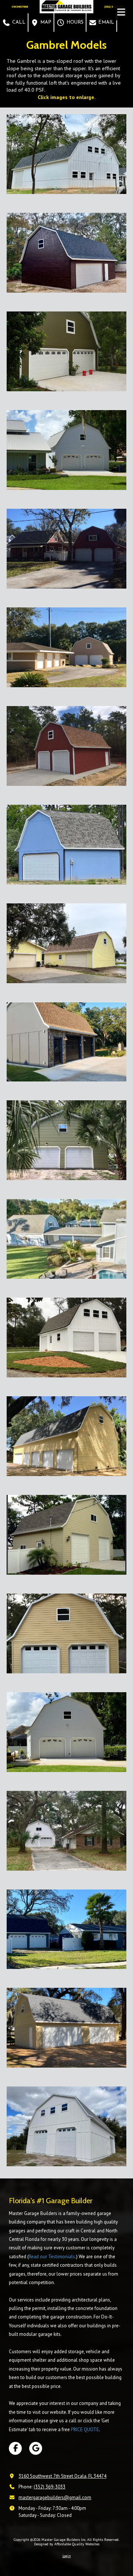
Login (67, 2556)
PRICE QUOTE (85, 2430)
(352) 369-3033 (50, 2487)
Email (105, 22)
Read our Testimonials (52, 2257)
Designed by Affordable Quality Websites (67, 2544)
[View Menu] (121, 12)
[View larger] (66, 154)
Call (18, 22)
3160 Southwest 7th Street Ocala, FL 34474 (62, 2476)
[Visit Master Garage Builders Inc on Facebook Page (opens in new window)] (15, 2448)
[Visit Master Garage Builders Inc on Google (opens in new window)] (36, 2448)
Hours (74, 22)
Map (45, 22)
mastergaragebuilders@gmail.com (55, 2497)
